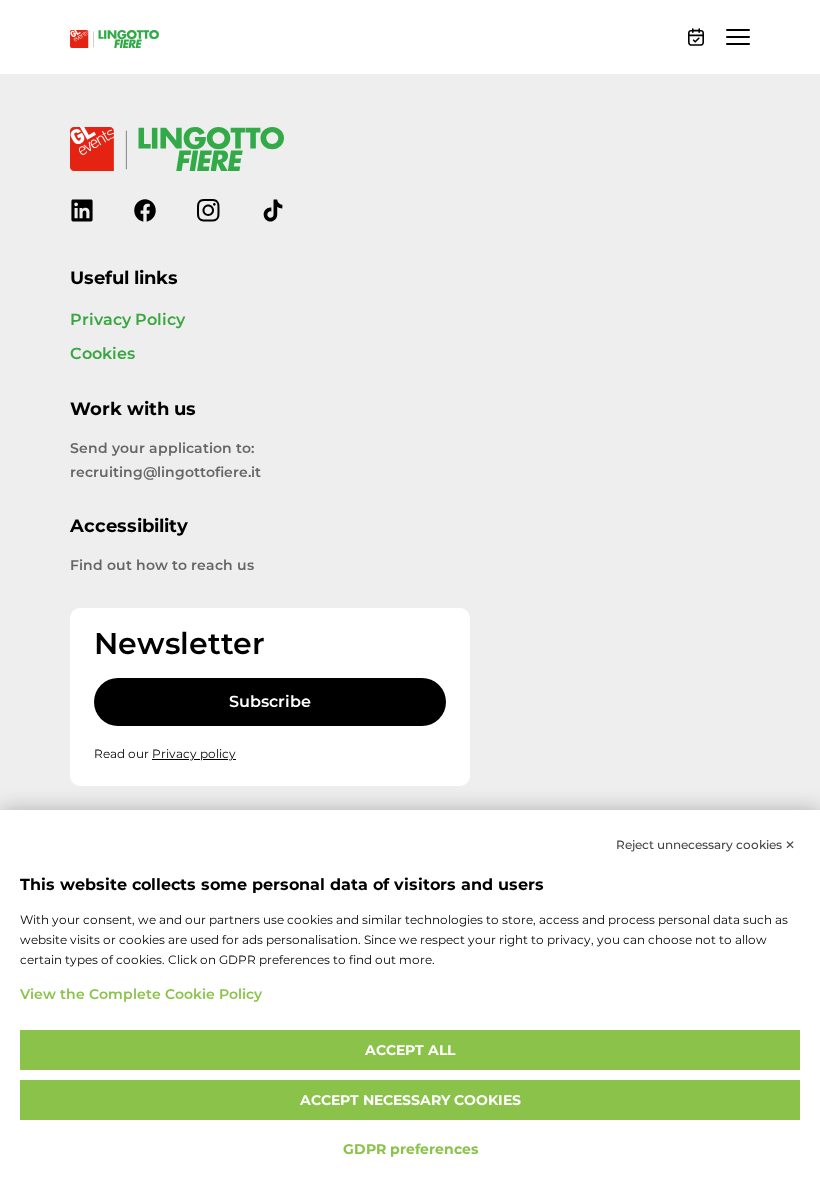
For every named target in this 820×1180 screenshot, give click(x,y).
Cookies (102, 354)
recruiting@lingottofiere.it (165, 472)
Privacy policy (194, 754)
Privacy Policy (127, 320)
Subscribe (270, 702)
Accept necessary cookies (410, 1100)
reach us (222, 565)
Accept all (410, 1050)
